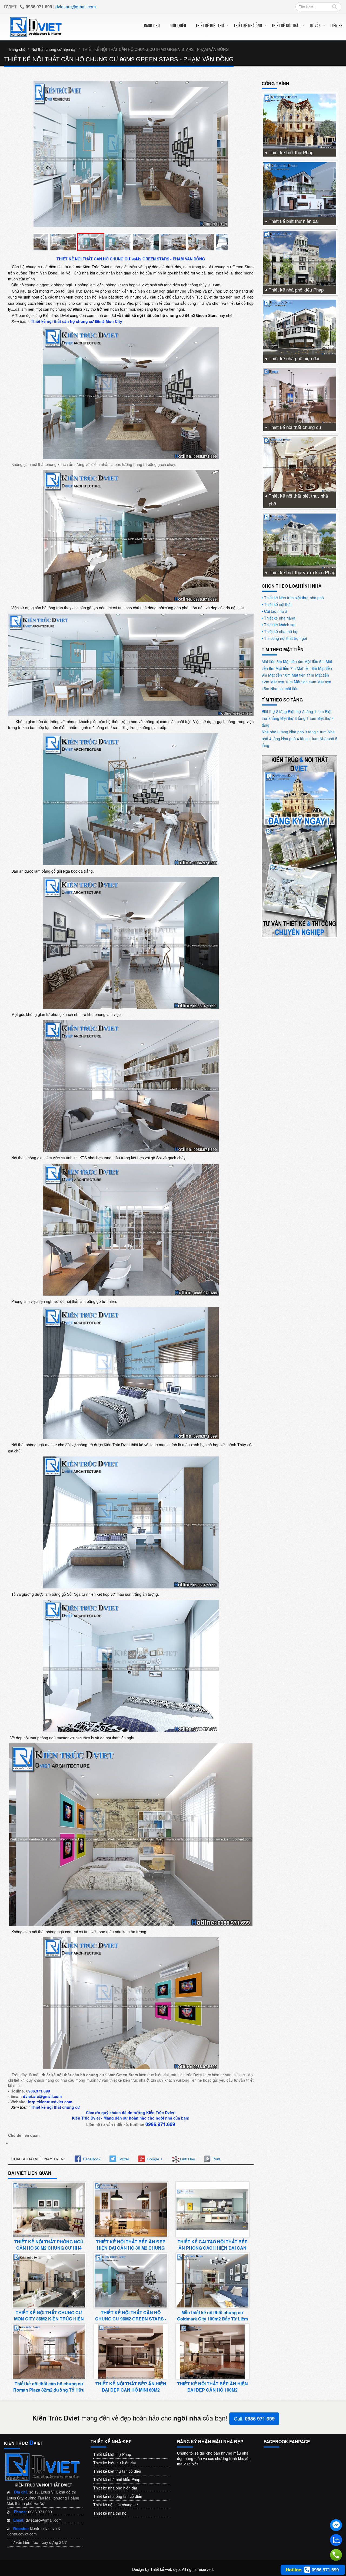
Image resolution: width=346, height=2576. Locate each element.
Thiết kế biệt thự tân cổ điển (117, 2471)
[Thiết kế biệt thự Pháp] (300, 121)
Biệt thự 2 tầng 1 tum (306, 711)
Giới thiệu (178, 25)
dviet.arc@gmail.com (76, 7)
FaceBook (92, 2159)
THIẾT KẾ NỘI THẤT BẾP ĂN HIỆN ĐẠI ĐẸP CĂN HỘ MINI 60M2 (131, 2387)
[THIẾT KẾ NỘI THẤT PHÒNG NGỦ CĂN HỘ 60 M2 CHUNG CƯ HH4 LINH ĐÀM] (49, 2209)
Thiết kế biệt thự (210, 25)
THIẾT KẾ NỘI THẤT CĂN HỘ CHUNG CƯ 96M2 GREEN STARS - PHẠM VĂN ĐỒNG (131, 2319)
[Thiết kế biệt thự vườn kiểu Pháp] (300, 540)
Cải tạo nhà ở (276, 611)
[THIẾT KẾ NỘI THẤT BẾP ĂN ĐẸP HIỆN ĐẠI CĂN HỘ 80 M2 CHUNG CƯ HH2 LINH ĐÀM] (131, 2209)
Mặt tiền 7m (286, 668)
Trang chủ (151, 25)
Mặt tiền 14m (305, 682)
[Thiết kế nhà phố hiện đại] (300, 326)
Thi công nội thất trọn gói (285, 638)
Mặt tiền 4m (293, 661)
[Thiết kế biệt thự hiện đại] (300, 189)
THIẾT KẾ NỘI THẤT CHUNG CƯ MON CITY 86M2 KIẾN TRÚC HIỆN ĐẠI (49, 2319)
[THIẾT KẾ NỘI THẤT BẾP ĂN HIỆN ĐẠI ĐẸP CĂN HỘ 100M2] (212, 2351)
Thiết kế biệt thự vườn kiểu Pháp (302, 573)
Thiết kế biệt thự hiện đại (294, 221)
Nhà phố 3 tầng (275, 732)
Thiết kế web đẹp (165, 2569)
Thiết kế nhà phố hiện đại (294, 359)
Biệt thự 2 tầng (274, 711)
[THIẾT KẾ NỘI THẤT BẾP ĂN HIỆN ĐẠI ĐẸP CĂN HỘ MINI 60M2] (131, 2351)
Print (216, 2159)
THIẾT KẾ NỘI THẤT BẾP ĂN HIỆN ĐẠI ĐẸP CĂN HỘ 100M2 (212, 2387)
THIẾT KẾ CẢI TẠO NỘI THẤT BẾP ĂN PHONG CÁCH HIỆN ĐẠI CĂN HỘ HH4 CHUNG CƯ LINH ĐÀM (213, 2248)
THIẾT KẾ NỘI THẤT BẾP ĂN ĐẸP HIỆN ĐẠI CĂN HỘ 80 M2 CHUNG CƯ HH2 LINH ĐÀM (131, 2248)
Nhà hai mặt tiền (284, 688)
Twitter (124, 2159)
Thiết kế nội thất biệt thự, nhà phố (298, 500)
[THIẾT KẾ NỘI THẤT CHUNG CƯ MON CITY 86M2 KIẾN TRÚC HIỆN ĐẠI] (49, 2280)
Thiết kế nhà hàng (280, 618)
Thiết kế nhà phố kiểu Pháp (296, 290)
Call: (254, 2418)
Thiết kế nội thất (286, 25)
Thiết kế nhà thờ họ (281, 631)
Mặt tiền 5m (315, 661)
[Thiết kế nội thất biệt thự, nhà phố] (300, 464)
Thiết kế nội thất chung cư (295, 427)
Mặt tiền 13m (282, 682)
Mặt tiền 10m (279, 675)
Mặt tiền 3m (272, 661)
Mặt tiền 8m (307, 668)
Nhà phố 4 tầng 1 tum (300, 739)
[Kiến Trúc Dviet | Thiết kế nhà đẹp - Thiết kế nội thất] (36, 26)
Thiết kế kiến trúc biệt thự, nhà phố (294, 598)
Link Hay (187, 2159)
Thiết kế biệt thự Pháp (291, 153)
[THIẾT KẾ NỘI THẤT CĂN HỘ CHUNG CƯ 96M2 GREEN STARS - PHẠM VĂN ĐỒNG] (131, 2280)
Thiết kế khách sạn (280, 625)
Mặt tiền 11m (303, 675)
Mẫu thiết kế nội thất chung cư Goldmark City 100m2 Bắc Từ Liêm (212, 2316)
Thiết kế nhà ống (248, 25)
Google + (155, 2159)
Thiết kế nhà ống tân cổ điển (118, 2496)
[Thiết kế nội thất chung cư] (300, 395)
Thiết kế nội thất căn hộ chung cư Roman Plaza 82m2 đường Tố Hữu (49, 2387)
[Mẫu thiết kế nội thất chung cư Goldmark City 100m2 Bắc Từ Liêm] (212, 2280)
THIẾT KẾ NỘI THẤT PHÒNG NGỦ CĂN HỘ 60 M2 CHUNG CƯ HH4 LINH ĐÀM (49, 2248)
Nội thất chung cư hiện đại (54, 49)
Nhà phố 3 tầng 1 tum (308, 732)
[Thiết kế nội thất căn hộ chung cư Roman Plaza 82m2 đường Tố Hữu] (49, 2351)
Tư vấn (315, 25)
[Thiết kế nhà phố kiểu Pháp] (300, 258)
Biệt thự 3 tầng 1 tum (298, 718)
